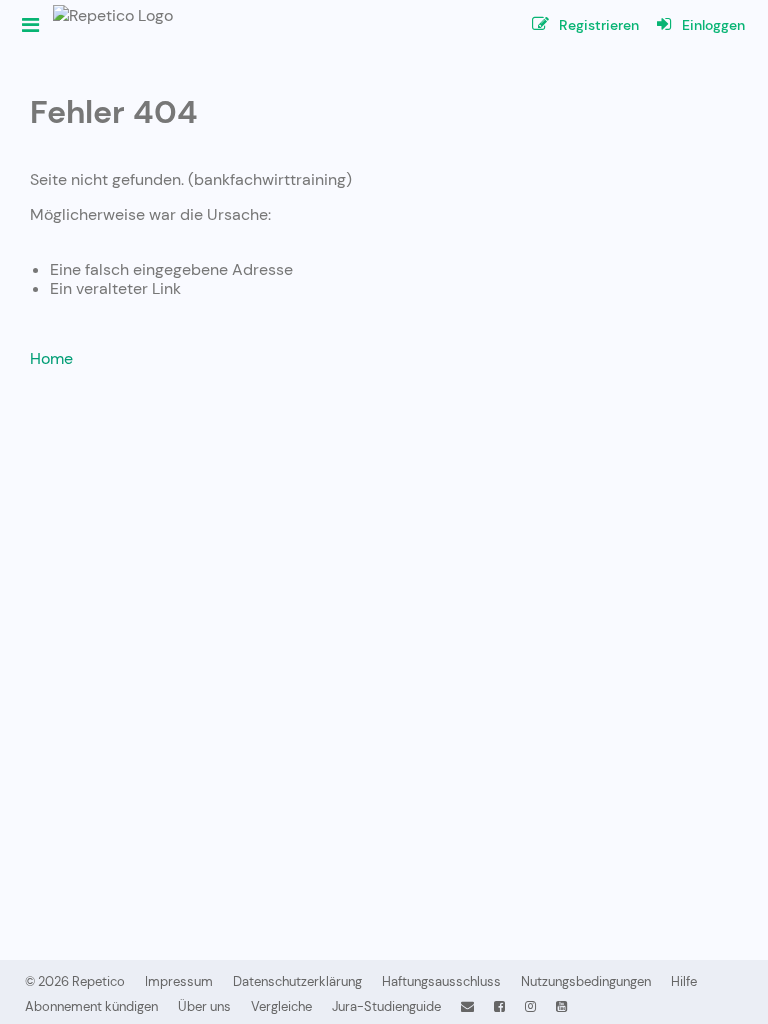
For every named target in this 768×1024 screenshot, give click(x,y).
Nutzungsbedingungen (586, 981)
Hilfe (684, 981)
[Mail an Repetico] (467, 1006)
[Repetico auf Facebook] (499, 1006)
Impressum (179, 981)
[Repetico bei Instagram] (530, 1006)
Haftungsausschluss (441, 981)
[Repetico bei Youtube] (561, 1006)
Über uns (204, 1006)
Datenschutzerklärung (297, 981)
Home (51, 358)
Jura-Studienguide (386, 1006)
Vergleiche (281, 1006)
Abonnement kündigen (91, 1006)
